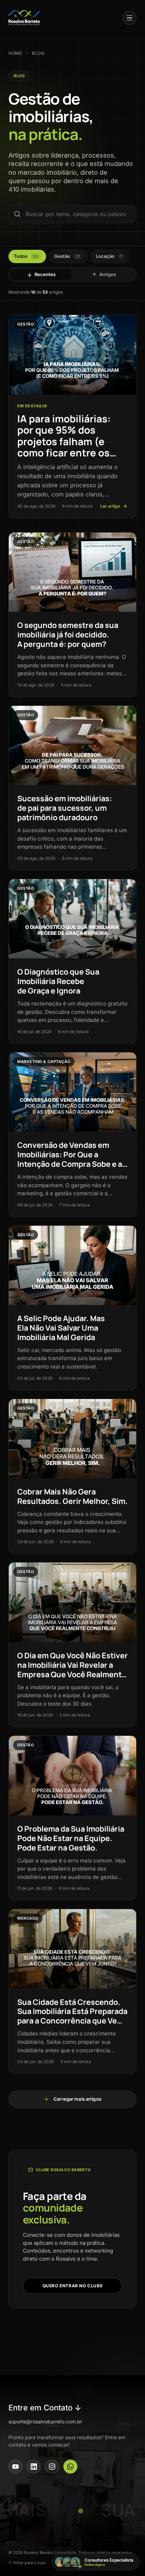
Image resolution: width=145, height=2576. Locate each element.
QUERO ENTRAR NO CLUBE (73, 2286)
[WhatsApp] (70, 2467)
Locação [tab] (109, 256)
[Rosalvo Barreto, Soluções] (24, 18)
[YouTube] (15, 2467)
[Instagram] (52, 2467)
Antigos (108, 274)
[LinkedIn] (34, 2467)
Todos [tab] (26, 256)
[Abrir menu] (130, 18)
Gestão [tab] (67, 256)
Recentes (45, 274)
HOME (15, 53)
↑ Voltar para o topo (27, 2563)
